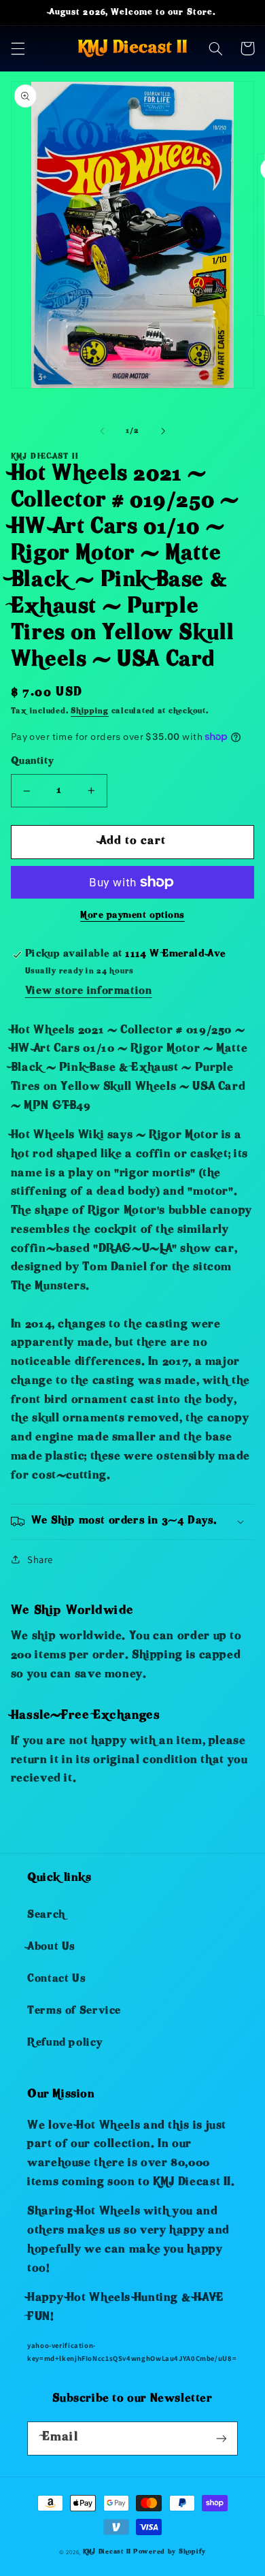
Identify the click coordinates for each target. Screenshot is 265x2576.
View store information (89, 992)
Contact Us (56, 1980)
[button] (18, 48)
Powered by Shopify (170, 2552)
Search (46, 1916)
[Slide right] (163, 432)
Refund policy (65, 2044)
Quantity (32, 762)
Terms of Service (74, 2012)
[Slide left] (102, 432)
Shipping (90, 712)
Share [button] (40, 1559)
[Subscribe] (222, 2438)
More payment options (132, 916)
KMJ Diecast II (107, 2552)
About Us (51, 1948)
